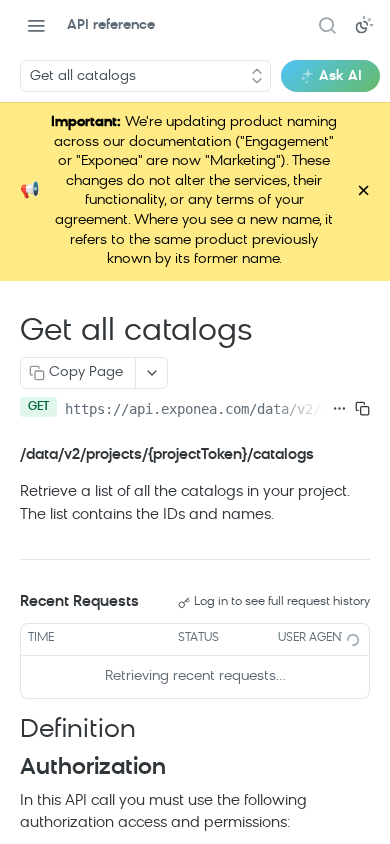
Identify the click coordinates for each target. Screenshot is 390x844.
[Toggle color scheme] (364, 25)
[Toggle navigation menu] (36, 25)
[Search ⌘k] (327, 25)
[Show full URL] (339, 409)
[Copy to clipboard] (362, 409)
